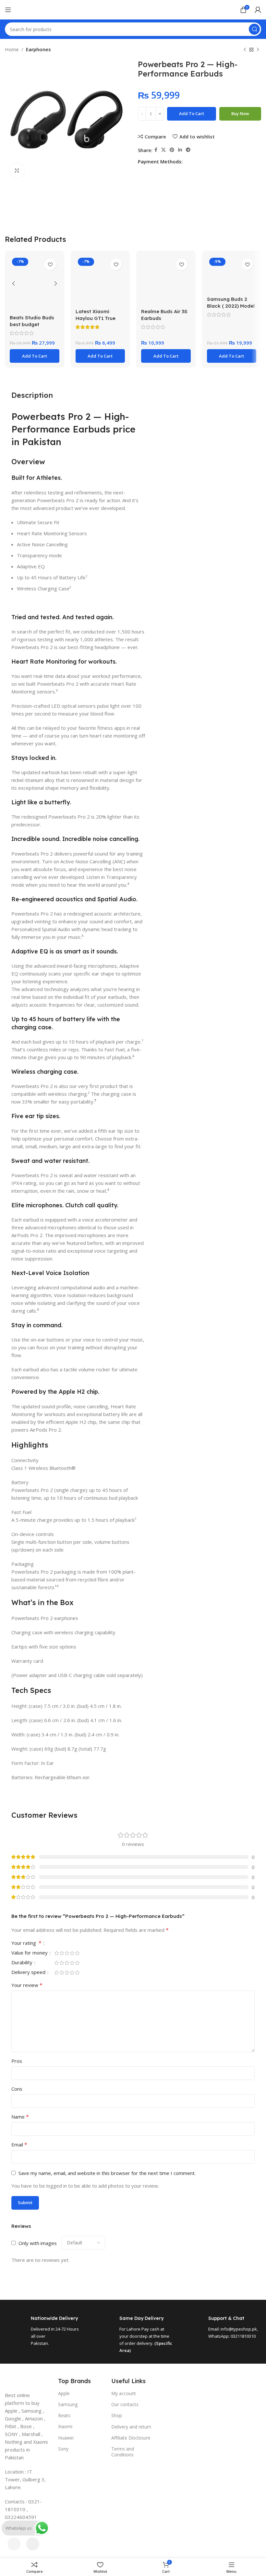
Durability (23, 1963)
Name (20, 2117)
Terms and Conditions (123, 2452)
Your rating (26, 1943)
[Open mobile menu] (8, 10)
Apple (64, 2393)
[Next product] (258, 50)
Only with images (38, 2243)
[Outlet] (133, 2463)
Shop (117, 2415)
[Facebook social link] (156, 150)
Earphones (38, 49)
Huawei (66, 2438)
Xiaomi (65, 2426)
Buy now (240, 113)
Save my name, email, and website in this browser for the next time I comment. (107, 2173)
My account (124, 2393)
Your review (27, 1985)
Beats (64, 2415)
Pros (17, 2061)
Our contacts (125, 2404)
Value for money (30, 1953)
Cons (17, 2089)
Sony (63, 2449)
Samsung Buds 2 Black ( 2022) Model (231, 302)
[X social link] (163, 150)
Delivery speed (29, 1973)
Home (12, 49)
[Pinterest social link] (172, 150)
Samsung (68, 2404)
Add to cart (192, 113)
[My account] (258, 10)
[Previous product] (245, 50)
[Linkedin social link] (180, 150)
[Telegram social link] (188, 150)
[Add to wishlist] (50, 264)
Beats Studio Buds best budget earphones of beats (34, 324)
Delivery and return (131, 2427)
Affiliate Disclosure (131, 2438)
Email (19, 2145)
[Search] (254, 29)
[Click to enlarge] (17, 171)
